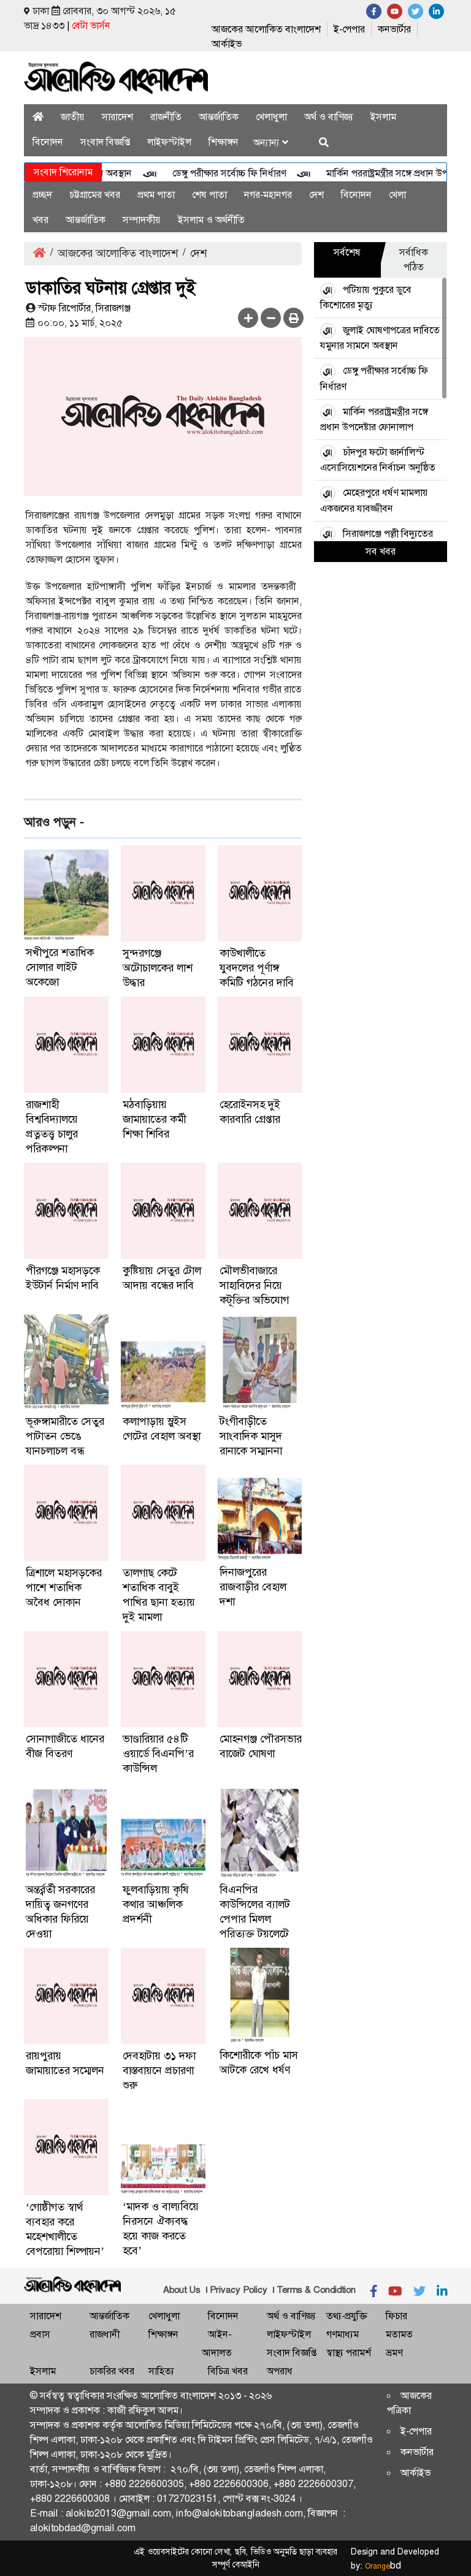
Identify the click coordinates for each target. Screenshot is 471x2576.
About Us (182, 2290)
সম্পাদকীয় (142, 220)
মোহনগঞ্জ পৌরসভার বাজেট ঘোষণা (261, 1746)
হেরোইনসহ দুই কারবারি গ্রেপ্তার (250, 1112)
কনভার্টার (394, 29)
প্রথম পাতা (156, 195)
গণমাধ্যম (343, 2334)
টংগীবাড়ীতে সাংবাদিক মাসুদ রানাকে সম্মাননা (251, 1436)
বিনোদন (48, 142)
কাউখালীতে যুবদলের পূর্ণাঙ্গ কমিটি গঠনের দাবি (257, 968)
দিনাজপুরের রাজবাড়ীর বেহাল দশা (253, 1587)
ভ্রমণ (394, 2353)
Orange (383, 2566)
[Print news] (293, 318)
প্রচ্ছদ (42, 195)
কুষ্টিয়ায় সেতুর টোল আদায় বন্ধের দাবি (162, 1278)
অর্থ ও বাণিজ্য (329, 117)
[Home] (38, 117)
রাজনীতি (166, 117)
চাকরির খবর (112, 2371)
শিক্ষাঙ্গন (224, 142)
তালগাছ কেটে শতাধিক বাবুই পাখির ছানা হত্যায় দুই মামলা (159, 1595)
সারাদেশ (117, 117)
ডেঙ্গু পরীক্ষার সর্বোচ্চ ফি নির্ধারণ (207, 173)
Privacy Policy (239, 2290)
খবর (40, 220)
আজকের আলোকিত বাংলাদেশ (266, 29)
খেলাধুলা (271, 117)
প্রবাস (40, 2334)
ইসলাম (383, 117)
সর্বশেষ (347, 252)
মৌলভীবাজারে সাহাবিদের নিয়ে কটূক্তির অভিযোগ (254, 1285)
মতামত (399, 2334)
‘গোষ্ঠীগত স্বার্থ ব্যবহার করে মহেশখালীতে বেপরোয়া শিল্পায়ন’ (65, 2229)
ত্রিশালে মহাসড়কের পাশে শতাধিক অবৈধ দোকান (64, 1587)
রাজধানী (105, 2334)
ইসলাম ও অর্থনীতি (211, 220)
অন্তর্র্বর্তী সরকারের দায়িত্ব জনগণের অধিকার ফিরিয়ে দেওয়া (60, 1912)
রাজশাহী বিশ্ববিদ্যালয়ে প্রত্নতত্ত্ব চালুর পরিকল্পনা (52, 1127)
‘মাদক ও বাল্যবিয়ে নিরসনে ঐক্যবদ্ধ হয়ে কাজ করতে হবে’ (161, 2228)
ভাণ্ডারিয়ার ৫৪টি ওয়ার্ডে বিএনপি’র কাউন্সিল (158, 1753)
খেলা (397, 195)
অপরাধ (280, 2371)
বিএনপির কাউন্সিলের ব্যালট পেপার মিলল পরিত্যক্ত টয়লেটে (255, 1912)
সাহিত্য (161, 2371)
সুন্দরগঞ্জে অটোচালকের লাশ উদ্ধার (158, 968)
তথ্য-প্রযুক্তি (347, 2316)
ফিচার (396, 2316)
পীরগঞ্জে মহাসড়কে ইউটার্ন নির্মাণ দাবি (63, 1278)
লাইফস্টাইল (169, 142)
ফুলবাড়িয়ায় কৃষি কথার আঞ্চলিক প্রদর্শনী (156, 1904)
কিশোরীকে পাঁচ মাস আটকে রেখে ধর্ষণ (259, 2062)
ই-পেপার (349, 29)
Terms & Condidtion (316, 2290)
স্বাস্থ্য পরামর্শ (349, 2353)
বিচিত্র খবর (228, 2371)
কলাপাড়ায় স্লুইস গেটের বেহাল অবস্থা (162, 1429)
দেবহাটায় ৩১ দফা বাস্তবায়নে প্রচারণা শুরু (159, 2070)
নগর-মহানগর (268, 195)
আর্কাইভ (227, 44)
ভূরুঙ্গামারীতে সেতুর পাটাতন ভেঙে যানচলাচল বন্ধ (65, 1436)
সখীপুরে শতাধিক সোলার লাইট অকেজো (60, 967)
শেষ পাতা (209, 195)
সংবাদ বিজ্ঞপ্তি (105, 142)
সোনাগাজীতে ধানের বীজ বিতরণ (65, 1746)
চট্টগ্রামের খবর (95, 195)
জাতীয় (73, 117)
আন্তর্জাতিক (219, 117)
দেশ (316, 195)
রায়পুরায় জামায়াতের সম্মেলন (65, 2063)
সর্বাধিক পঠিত (414, 260)
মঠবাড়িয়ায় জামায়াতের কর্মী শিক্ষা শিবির (154, 1119)
